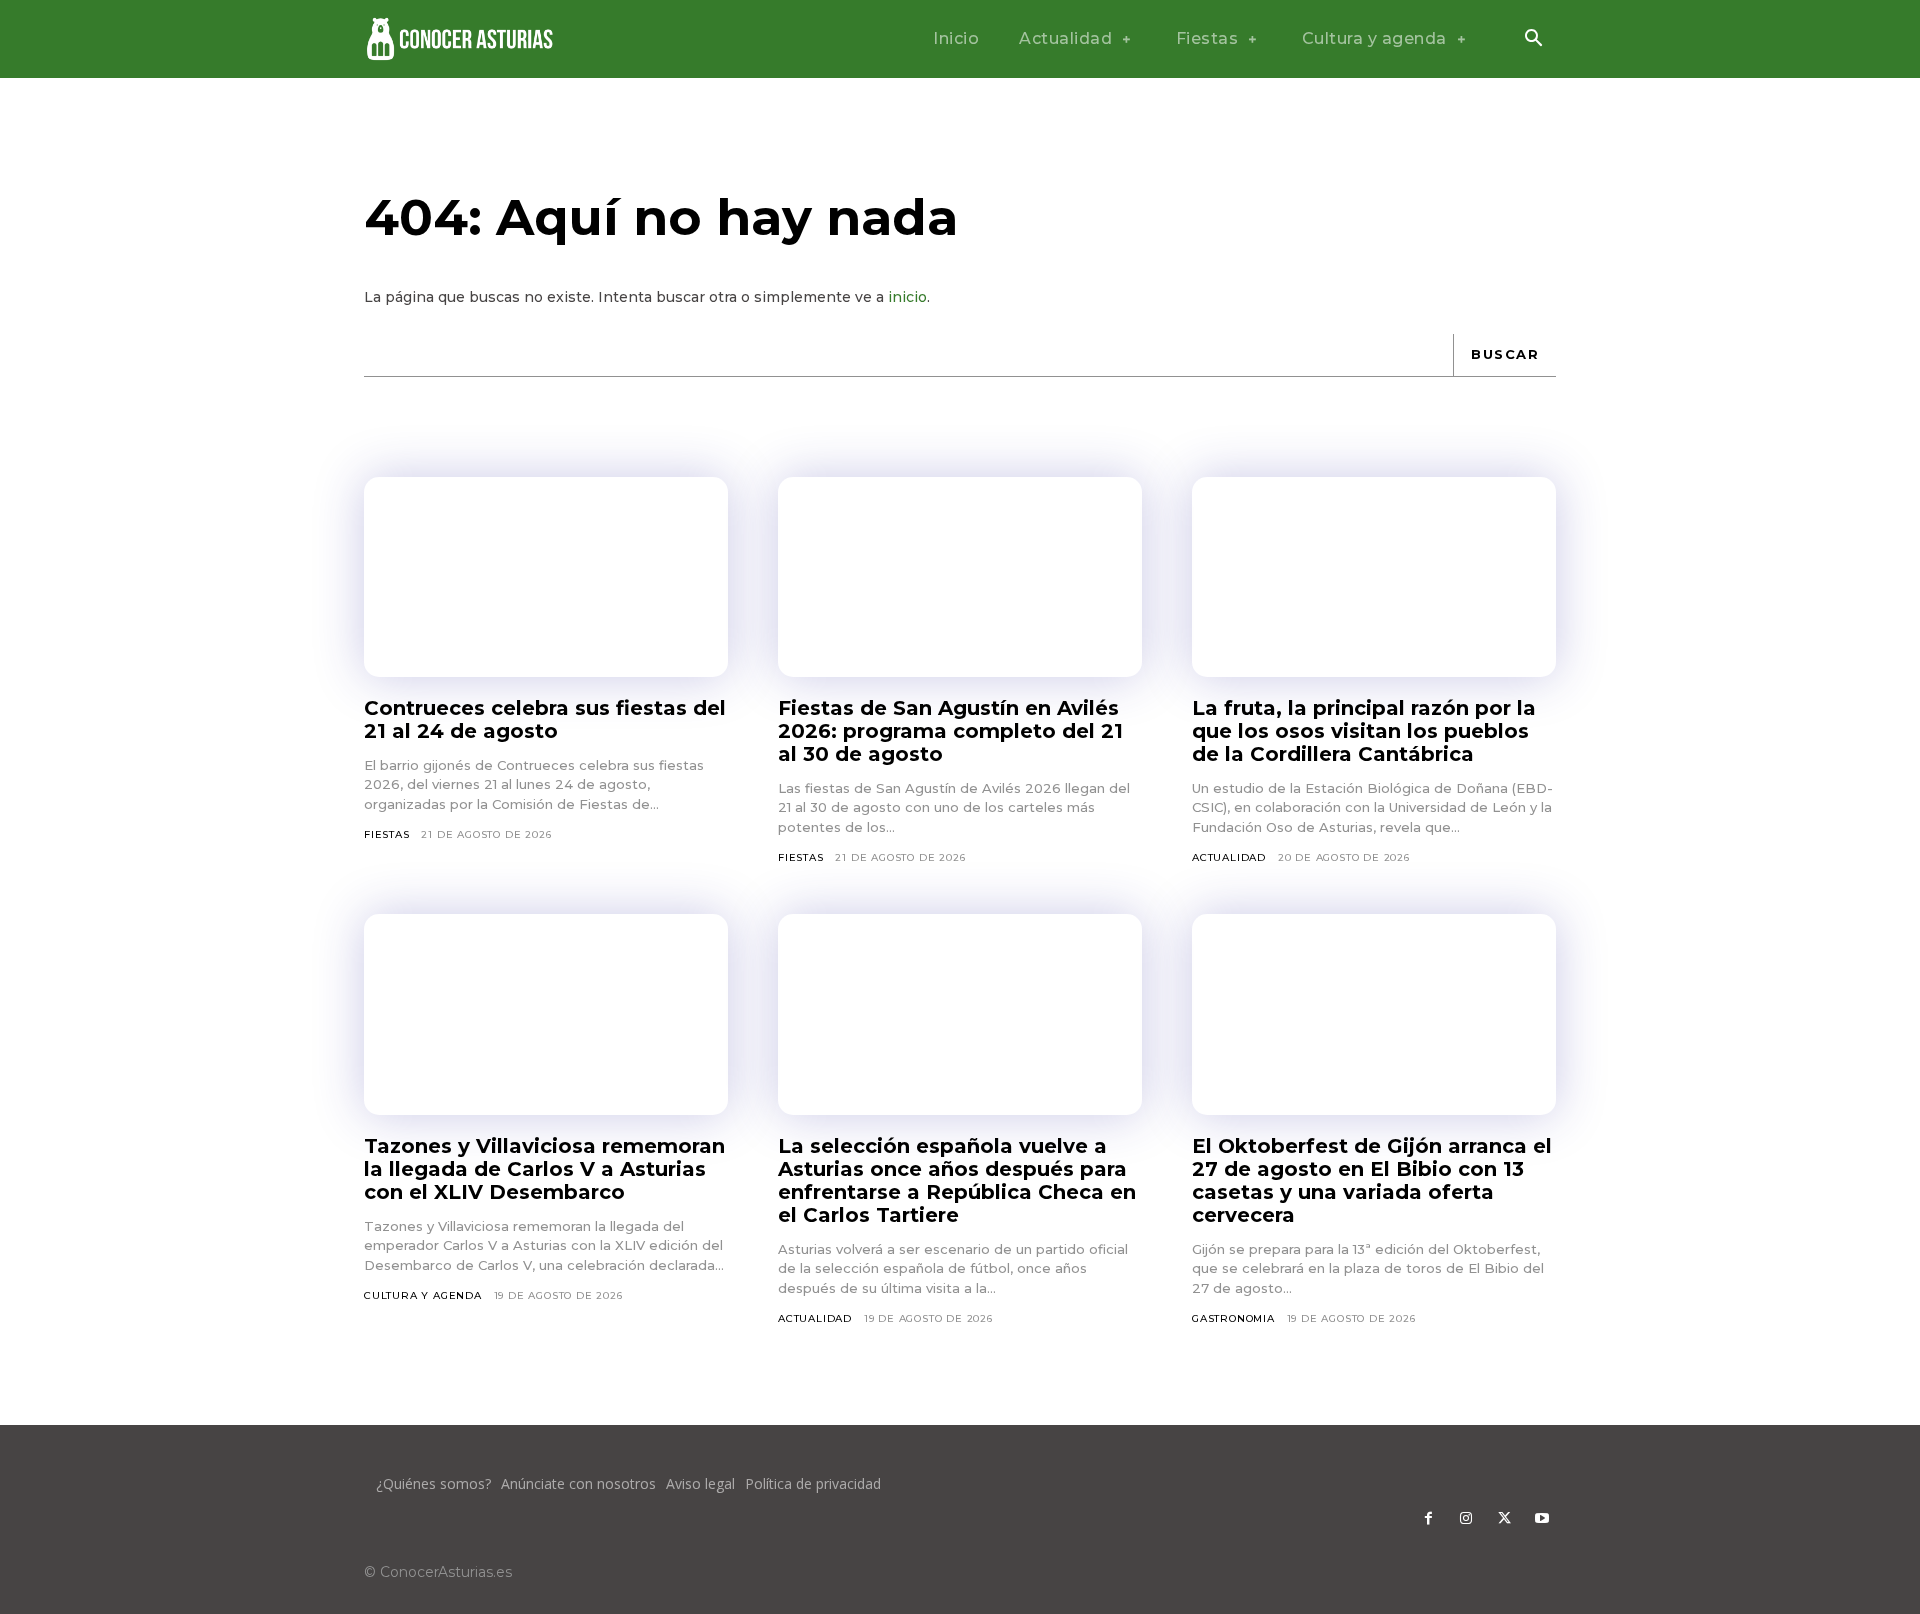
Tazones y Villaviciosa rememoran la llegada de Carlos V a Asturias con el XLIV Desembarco (544, 1169)
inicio (907, 297)
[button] (1533, 40)
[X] (1504, 1519)
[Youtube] (1542, 1519)
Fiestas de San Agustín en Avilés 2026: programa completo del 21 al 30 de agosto (950, 731)
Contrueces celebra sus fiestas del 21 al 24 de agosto (545, 719)
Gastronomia (1233, 1318)
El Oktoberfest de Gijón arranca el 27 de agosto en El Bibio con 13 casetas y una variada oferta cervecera (1372, 1180)
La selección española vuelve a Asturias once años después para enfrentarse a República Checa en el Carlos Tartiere (957, 1180)
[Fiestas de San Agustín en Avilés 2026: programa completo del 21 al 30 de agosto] (960, 577)
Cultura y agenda (423, 1295)
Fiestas (387, 834)
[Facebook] (1428, 1519)
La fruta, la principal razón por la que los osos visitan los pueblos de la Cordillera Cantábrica (1364, 731)
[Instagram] (1466, 1519)
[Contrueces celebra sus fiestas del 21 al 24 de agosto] (546, 577)
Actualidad (1229, 857)
